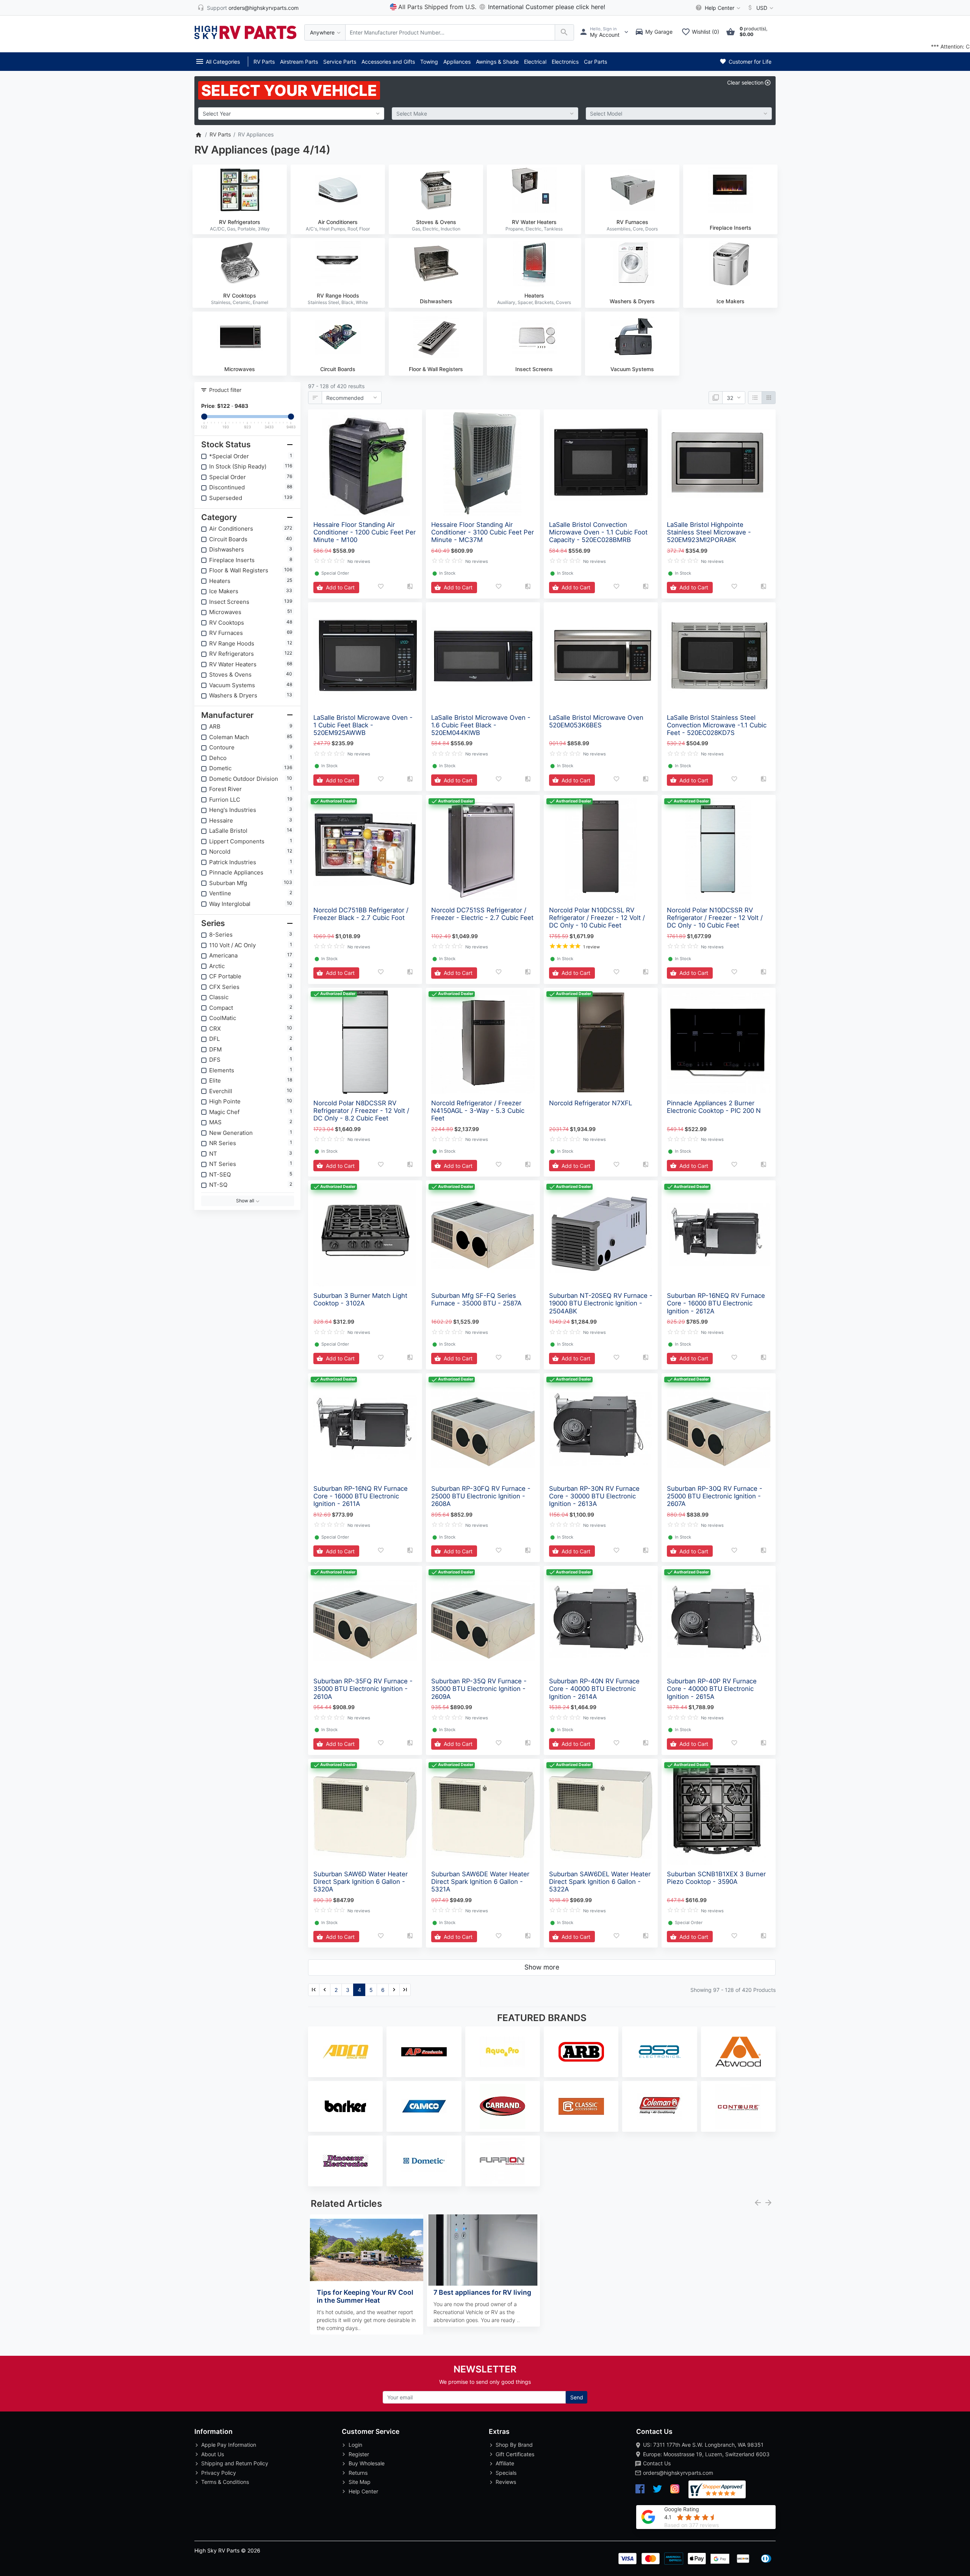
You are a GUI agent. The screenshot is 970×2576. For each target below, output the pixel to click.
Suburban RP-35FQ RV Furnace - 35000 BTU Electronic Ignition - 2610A (363, 1689)
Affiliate (505, 2463)
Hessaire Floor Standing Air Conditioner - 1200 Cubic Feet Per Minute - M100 (365, 532)
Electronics (565, 62)
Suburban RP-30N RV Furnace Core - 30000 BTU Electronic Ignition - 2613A (594, 1496)
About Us (213, 2454)
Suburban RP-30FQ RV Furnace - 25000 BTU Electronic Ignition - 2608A (481, 1496)
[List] (755, 398)
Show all (246, 1201)
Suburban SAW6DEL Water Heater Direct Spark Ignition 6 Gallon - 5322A (600, 1882)
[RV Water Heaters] (534, 190)
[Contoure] (738, 2106)
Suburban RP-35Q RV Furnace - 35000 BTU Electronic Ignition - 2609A (479, 1689)
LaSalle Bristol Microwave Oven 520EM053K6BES (596, 721)
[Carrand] (503, 2106)
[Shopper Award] (717, 2489)
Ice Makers (731, 301)
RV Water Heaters (534, 222)
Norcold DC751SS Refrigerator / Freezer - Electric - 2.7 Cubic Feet (482, 914)
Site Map (360, 2482)
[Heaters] (534, 263)
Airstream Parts (299, 62)
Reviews (506, 2482)
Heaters (534, 295)
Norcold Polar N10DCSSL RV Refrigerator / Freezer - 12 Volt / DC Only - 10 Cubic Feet (597, 918)
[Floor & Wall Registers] (436, 337)
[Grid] (769, 398)
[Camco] (424, 2106)
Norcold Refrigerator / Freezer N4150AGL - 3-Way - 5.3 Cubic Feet (478, 1111)
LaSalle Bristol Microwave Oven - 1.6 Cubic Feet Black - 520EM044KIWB (481, 725)
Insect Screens (534, 369)
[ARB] (581, 2052)
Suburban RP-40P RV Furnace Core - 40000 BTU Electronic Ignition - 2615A (712, 1689)
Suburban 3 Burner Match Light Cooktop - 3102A (360, 1299)
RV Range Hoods (338, 295)
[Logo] (246, 32)
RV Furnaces (632, 222)
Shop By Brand (514, 2445)
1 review (591, 947)
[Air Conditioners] (338, 190)
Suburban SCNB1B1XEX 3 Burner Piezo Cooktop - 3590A (716, 1878)
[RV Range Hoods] (338, 263)
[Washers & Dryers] (632, 263)
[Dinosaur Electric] (345, 2161)
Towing (429, 62)
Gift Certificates (515, 2454)
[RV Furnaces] (632, 190)
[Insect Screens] (534, 337)
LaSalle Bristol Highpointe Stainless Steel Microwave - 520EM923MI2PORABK (709, 532)
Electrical (535, 62)
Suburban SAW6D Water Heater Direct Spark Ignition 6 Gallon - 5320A (361, 1882)
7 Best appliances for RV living (482, 2292)
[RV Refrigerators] (240, 190)
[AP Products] (424, 2052)
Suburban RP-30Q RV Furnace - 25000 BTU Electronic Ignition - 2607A (715, 1496)
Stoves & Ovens (436, 222)
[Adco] (345, 2052)
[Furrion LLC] (503, 2161)
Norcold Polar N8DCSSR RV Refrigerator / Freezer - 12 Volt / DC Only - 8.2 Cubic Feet (361, 1111)
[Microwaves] (240, 337)
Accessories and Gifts (388, 62)
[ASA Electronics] (659, 2052)
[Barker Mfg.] (345, 2106)
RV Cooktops (240, 295)
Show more (542, 1967)
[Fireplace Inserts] (730, 190)
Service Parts (340, 62)
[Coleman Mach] (659, 2106)
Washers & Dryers (632, 301)
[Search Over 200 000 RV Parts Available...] (564, 32)
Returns (358, 2473)
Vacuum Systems (632, 369)
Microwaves (240, 369)
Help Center (363, 2491)
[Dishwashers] (436, 263)
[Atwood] (738, 2052)
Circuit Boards (338, 369)
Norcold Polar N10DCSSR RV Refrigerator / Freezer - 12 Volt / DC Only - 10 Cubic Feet (715, 918)
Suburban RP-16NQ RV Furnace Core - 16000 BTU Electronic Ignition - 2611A (361, 1496)
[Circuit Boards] (338, 337)
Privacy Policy (219, 2473)
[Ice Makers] (730, 263)
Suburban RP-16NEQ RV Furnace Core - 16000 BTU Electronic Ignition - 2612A (716, 1303)
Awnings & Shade (497, 62)
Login (355, 2445)
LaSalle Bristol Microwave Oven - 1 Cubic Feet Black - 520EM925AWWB (363, 725)
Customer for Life (749, 62)
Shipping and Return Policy (235, 2463)
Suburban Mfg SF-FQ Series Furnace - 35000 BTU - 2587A (476, 1299)
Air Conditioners (338, 222)
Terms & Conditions (225, 2482)
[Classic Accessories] (581, 2106)
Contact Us (657, 2463)
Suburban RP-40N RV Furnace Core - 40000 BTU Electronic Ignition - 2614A (594, 1689)
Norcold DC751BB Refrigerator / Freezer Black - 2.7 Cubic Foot (361, 914)
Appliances (457, 62)
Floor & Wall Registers (436, 369)
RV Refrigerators (240, 222)
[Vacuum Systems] (632, 337)
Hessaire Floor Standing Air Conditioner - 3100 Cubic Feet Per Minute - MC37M (483, 532)
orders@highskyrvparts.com (678, 2473)
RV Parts (264, 62)
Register (359, 2454)
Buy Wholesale (367, 2463)
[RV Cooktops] (240, 263)
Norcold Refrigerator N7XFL (591, 1103)
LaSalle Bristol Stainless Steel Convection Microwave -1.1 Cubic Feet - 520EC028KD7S (717, 725)
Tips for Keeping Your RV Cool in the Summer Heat (365, 2296)
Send (577, 2397)
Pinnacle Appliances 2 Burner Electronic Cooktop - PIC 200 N (714, 1107)
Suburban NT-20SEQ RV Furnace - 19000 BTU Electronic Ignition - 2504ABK (601, 1303)
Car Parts (595, 62)
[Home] (198, 134)
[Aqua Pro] (503, 2052)
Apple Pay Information (229, 2445)
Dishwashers (436, 301)
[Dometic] (424, 2161)
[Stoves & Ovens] (436, 190)
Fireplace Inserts (731, 228)
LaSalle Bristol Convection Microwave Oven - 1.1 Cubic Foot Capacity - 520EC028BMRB (598, 532)
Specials (506, 2473)
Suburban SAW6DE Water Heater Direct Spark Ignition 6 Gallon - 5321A (480, 1882)
